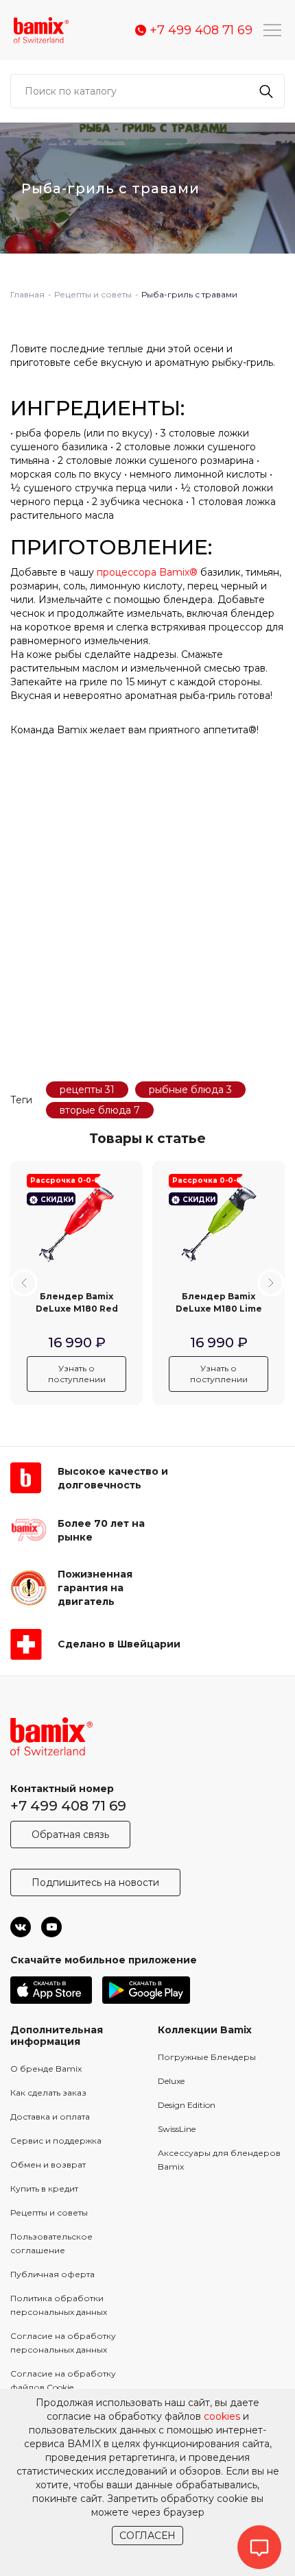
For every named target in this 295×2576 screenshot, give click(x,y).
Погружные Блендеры (207, 2057)
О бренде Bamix (46, 2069)
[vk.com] (21, 1927)
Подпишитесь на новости (95, 1882)
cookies (222, 2416)
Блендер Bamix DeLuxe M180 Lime (219, 1302)
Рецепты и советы (49, 2212)
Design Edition (187, 2105)
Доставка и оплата (50, 2117)
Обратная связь (70, 1835)
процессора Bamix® (147, 572)
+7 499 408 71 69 (68, 1806)
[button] (24, 1283)
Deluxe (171, 2081)
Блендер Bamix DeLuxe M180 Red (77, 1302)
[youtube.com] (51, 1927)
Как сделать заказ (48, 2093)
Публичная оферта (52, 2274)
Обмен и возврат (48, 2164)
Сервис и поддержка (56, 2140)
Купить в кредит (44, 2188)
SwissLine (177, 2129)
